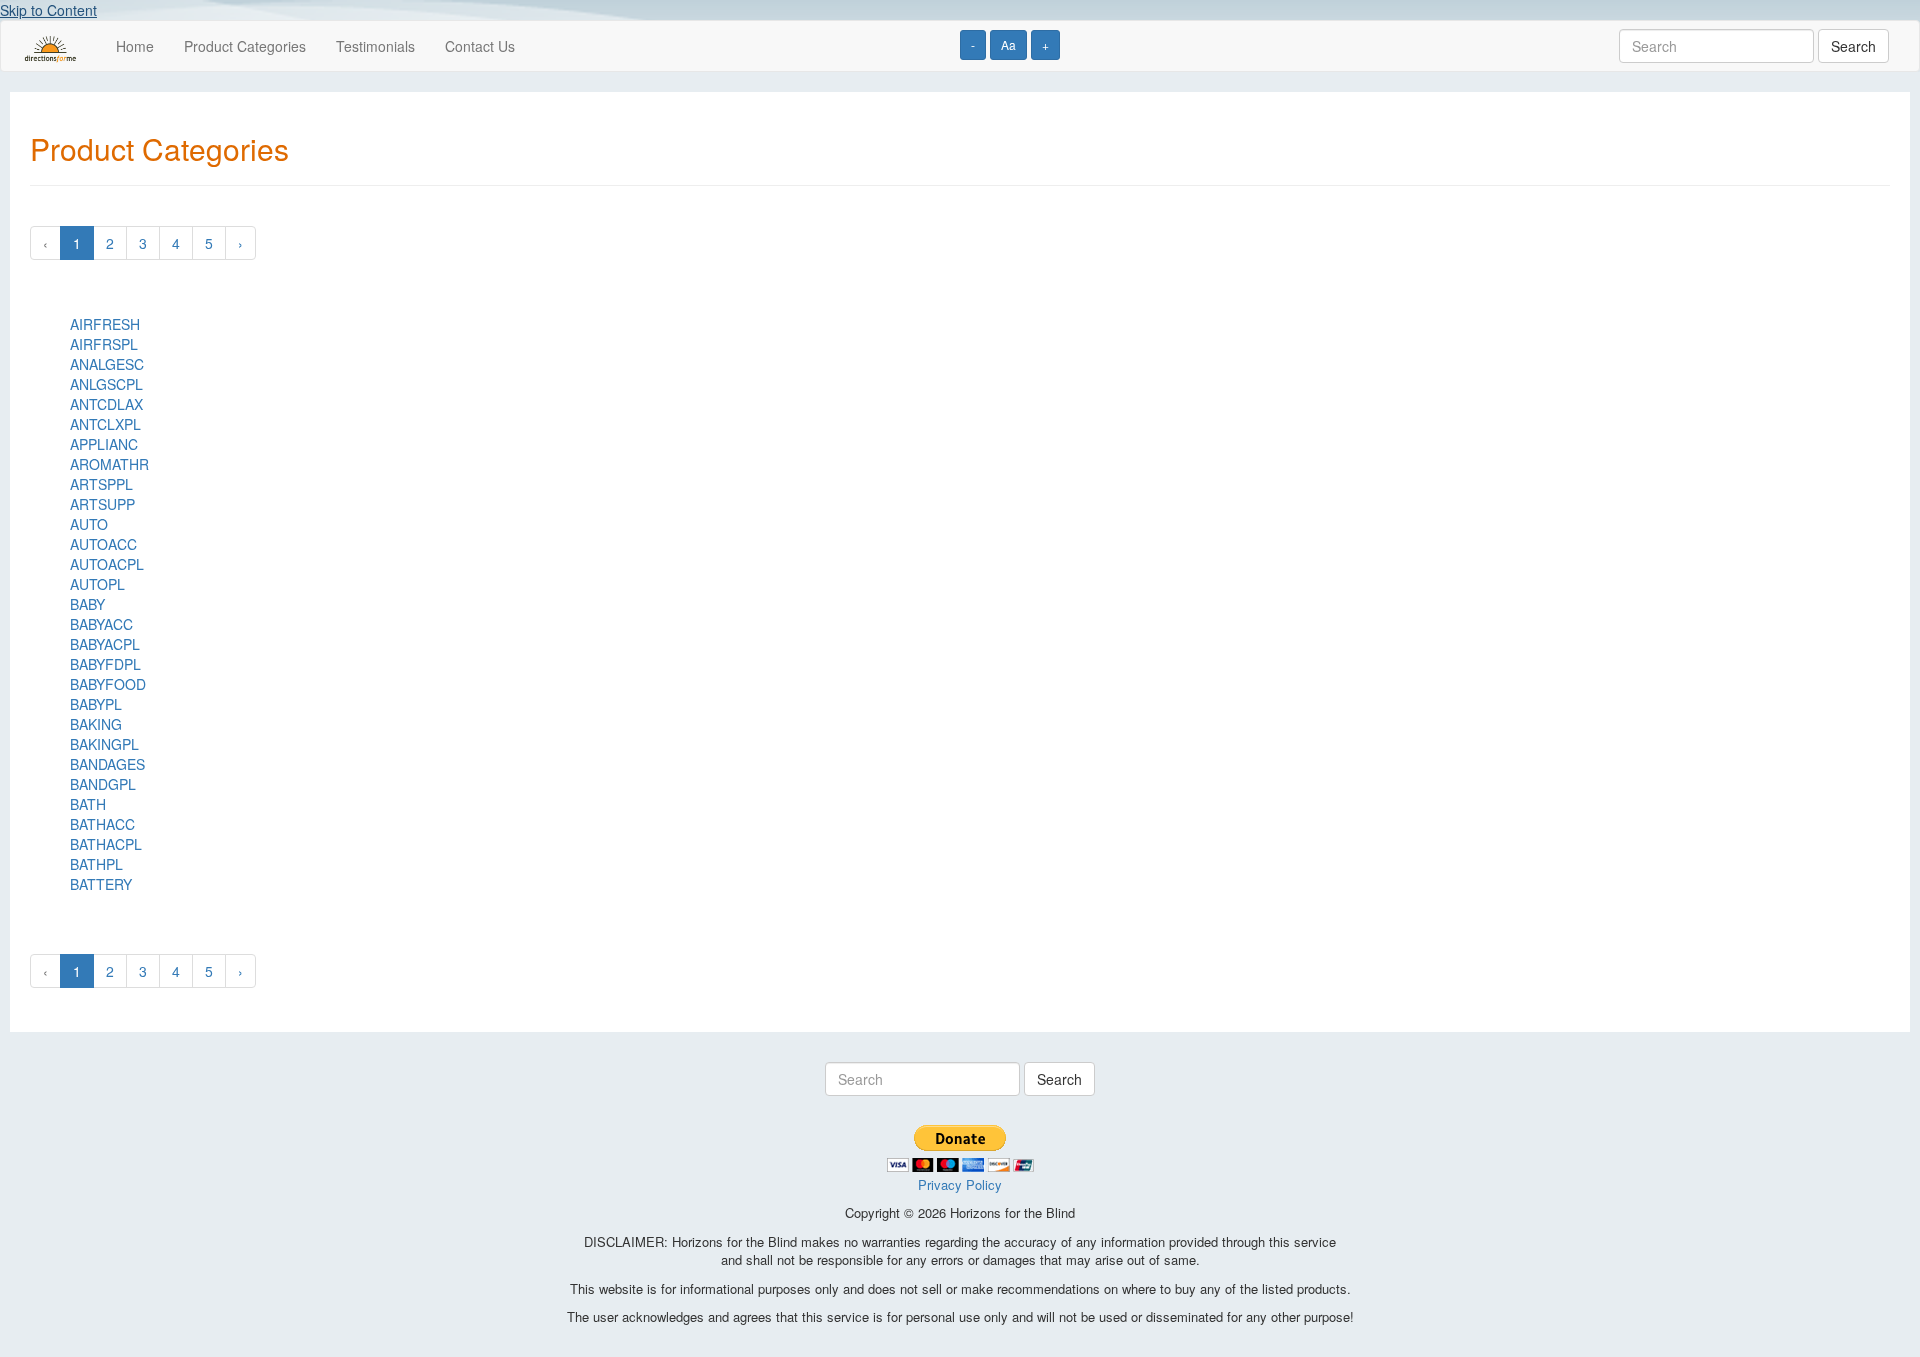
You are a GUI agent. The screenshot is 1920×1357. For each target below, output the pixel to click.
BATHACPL (106, 844)
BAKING (96, 724)
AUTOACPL (107, 564)
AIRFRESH (105, 324)
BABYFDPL (105, 664)
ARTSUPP (102, 504)
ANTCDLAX (106, 404)
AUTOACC (103, 544)
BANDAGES (107, 764)
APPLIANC (104, 444)
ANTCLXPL (105, 424)
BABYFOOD (108, 684)
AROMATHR (109, 464)
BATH (88, 804)
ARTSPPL (101, 484)
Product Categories (245, 46)
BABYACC (101, 624)
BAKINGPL (104, 744)
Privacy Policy (960, 1184)
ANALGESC (107, 364)
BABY (87, 604)
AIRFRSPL (104, 344)
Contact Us (480, 46)
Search (1853, 46)
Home (135, 46)
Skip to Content (48, 10)
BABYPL (96, 704)
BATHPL (96, 864)
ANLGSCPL (106, 384)
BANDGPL (103, 784)
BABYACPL (105, 644)
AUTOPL (97, 584)
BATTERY (101, 884)
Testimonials (375, 46)
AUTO (89, 524)
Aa (1008, 44)
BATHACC (102, 824)
